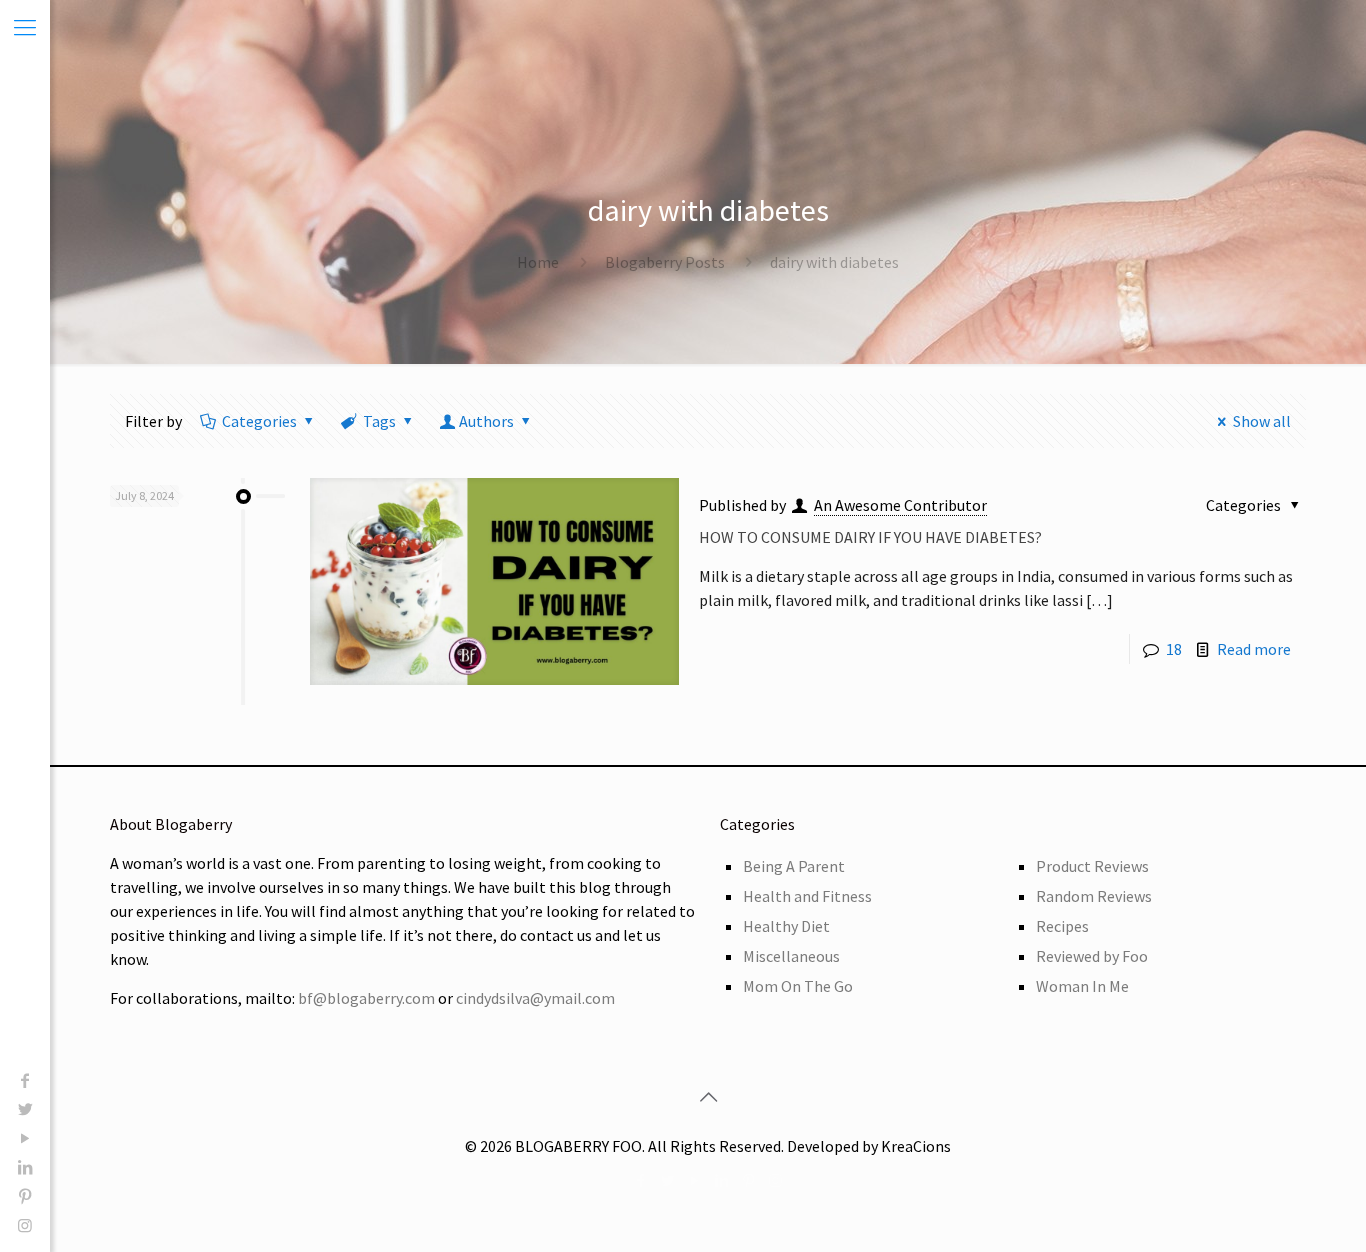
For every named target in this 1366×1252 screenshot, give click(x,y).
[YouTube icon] (25, 1138)
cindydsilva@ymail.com (535, 998)
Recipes (1062, 926)
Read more (1254, 649)
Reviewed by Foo (1092, 956)
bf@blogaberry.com (366, 998)
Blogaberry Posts (665, 262)
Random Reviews (1094, 896)
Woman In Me (1082, 986)
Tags (379, 421)
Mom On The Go (798, 986)
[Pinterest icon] (25, 1196)
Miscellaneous (791, 956)
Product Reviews (1092, 866)
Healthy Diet (786, 926)
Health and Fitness (807, 896)
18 (1174, 649)
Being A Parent (794, 866)
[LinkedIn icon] (25, 1167)
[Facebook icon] (25, 1080)
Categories (259, 421)
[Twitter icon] (25, 1109)
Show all (1262, 421)
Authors (486, 421)
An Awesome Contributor (900, 505)
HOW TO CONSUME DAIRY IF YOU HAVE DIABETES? (870, 537)
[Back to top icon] (708, 1097)
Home (538, 262)
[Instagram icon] (25, 1225)
